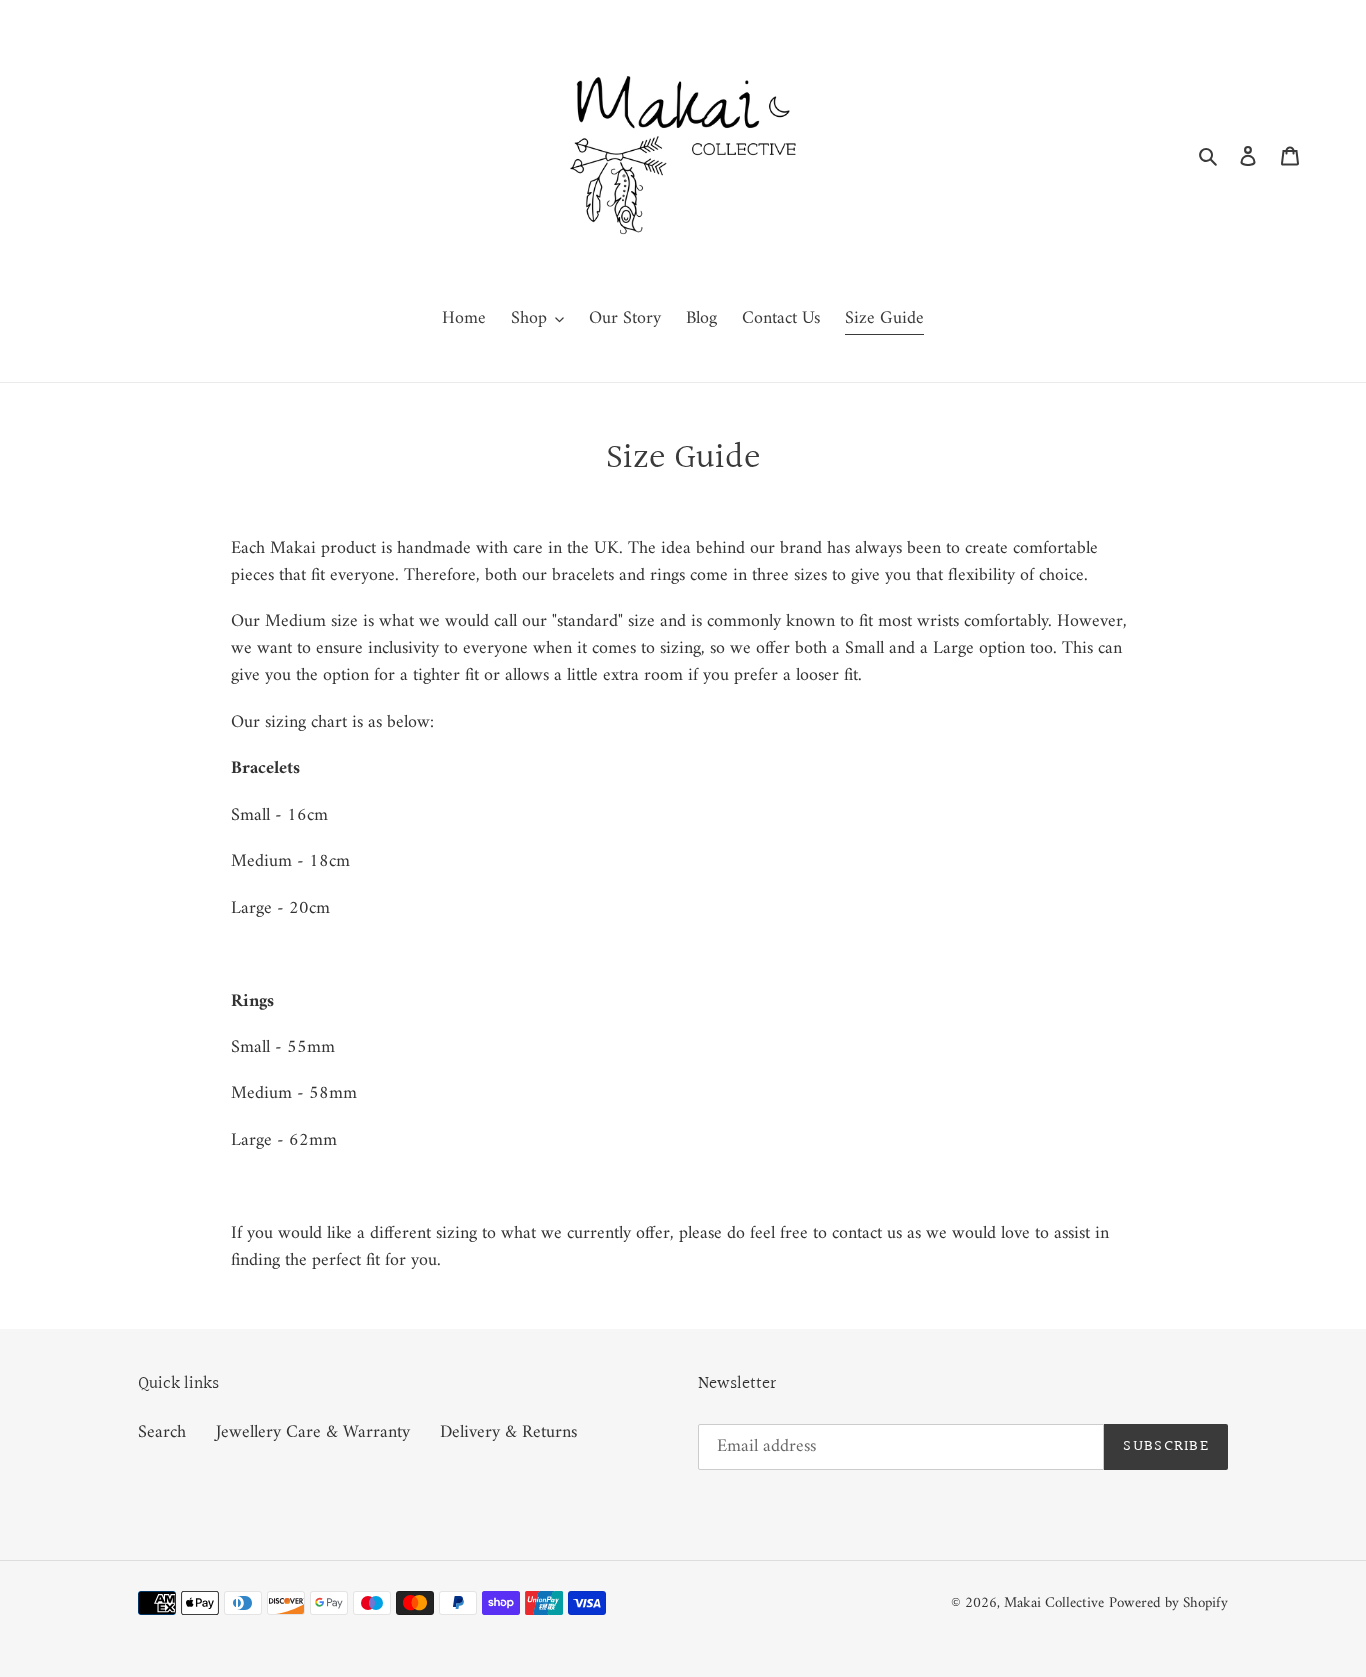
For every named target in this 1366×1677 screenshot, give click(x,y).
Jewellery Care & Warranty (313, 1432)
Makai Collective (1054, 1603)
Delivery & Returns (508, 1432)
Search (162, 1432)
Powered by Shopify (1168, 1603)
